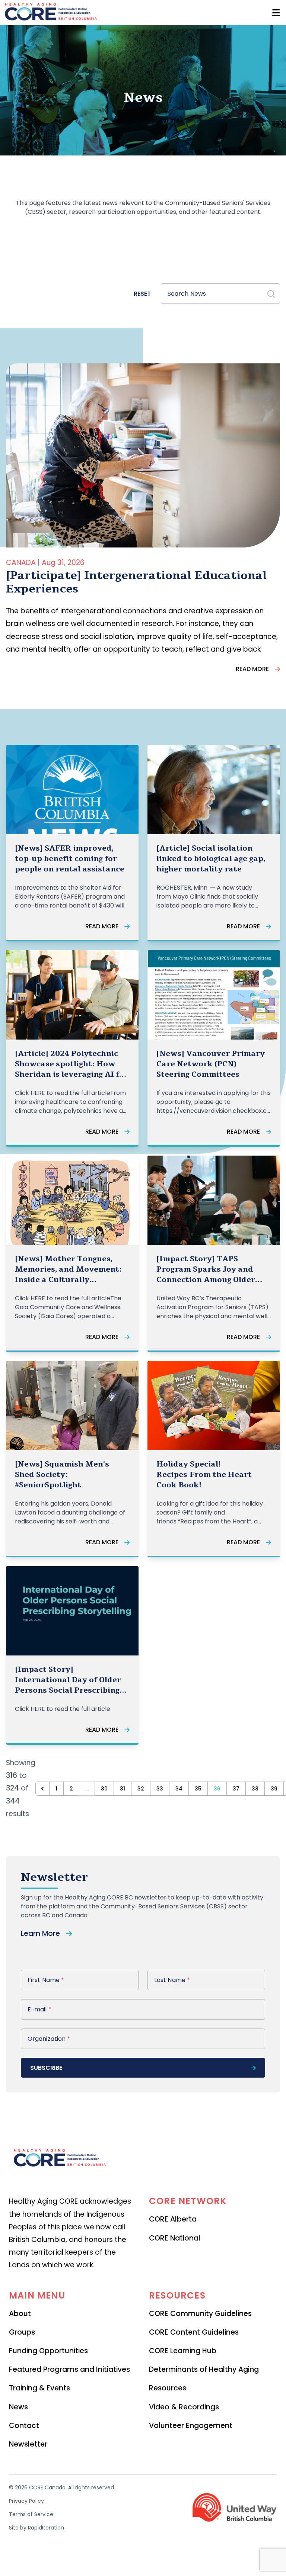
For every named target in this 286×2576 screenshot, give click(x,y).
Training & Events (39, 2388)
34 (179, 1789)
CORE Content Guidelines (194, 2332)
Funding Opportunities (48, 2351)
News (18, 2407)
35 (198, 1789)
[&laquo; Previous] (42, 1789)
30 (104, 1789)
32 (141, 1789)
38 (255, 1789)
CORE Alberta (173, 2219)
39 (274, 1789)
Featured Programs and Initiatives (69, 2369)
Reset (142, 294)
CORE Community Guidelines (200, 2314)
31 (123, 1789)
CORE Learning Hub (183, 2351)
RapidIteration (46, 2528)
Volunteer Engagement (191, 2426)
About (20, 2314)
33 (160, 1789)
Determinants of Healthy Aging (204, 2369)
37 (236, 1789)
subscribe (46, 2068)
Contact (24, 2426)
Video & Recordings (184, 2407)
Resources (168, 2388)
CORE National (175, 2238)
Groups (22, 2332)
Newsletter (28, 2444)
